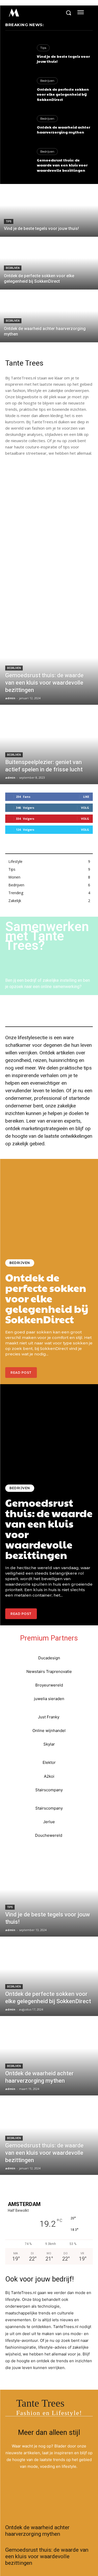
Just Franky (49, 1717)
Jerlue (49, 1822)
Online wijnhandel (49, 1731)
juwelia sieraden (49, 1699)
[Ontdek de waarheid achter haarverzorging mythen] (18, 125)
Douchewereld (49, 1835)
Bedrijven (47, 81)
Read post (21, 1373)
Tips (43, 48)
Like (86, 797)
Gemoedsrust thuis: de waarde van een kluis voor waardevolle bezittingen (62, 165)
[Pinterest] (57, 2508)
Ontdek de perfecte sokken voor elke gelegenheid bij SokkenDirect (63, 94)
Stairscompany (49, 1790)
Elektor (49, 1762)
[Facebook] (33, 2508)
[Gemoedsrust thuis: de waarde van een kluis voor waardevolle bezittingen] (18, 161)
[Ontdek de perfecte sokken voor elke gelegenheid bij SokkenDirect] (18, 90)
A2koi (49, 1776)
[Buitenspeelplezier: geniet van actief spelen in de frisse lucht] (49, 745)
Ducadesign (49, 1658)
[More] (81, 2508)
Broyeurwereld (49, 1685)
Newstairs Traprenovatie (49, 1671)
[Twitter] (45, 2508)
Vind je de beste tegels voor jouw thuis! (63, 59)
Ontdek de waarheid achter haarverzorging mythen (64, 130)
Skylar (49, 1744)
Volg (85, 808)
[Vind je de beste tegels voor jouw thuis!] (18, 54)
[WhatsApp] (69, 2508)
